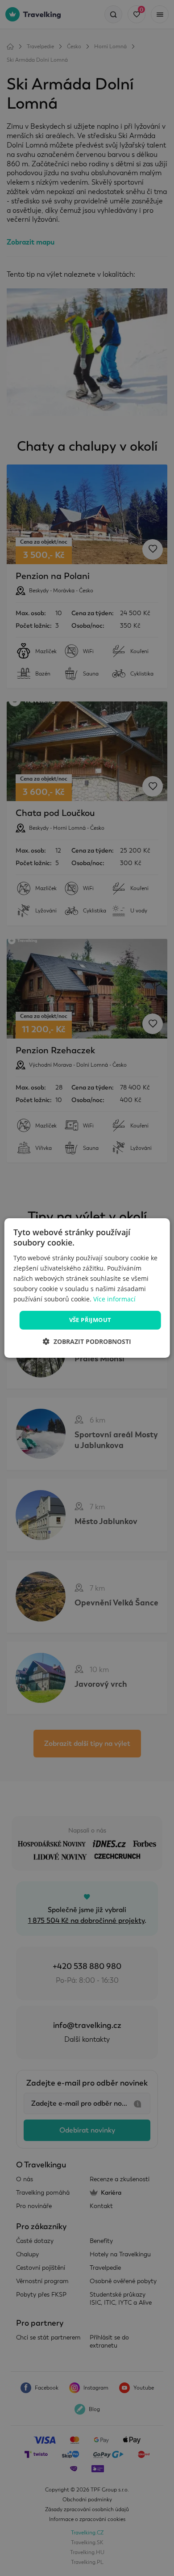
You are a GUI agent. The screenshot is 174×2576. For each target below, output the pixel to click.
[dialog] (87, 1288)
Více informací (114, 1299)
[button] (87, 1341)
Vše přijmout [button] (90, 1320)
